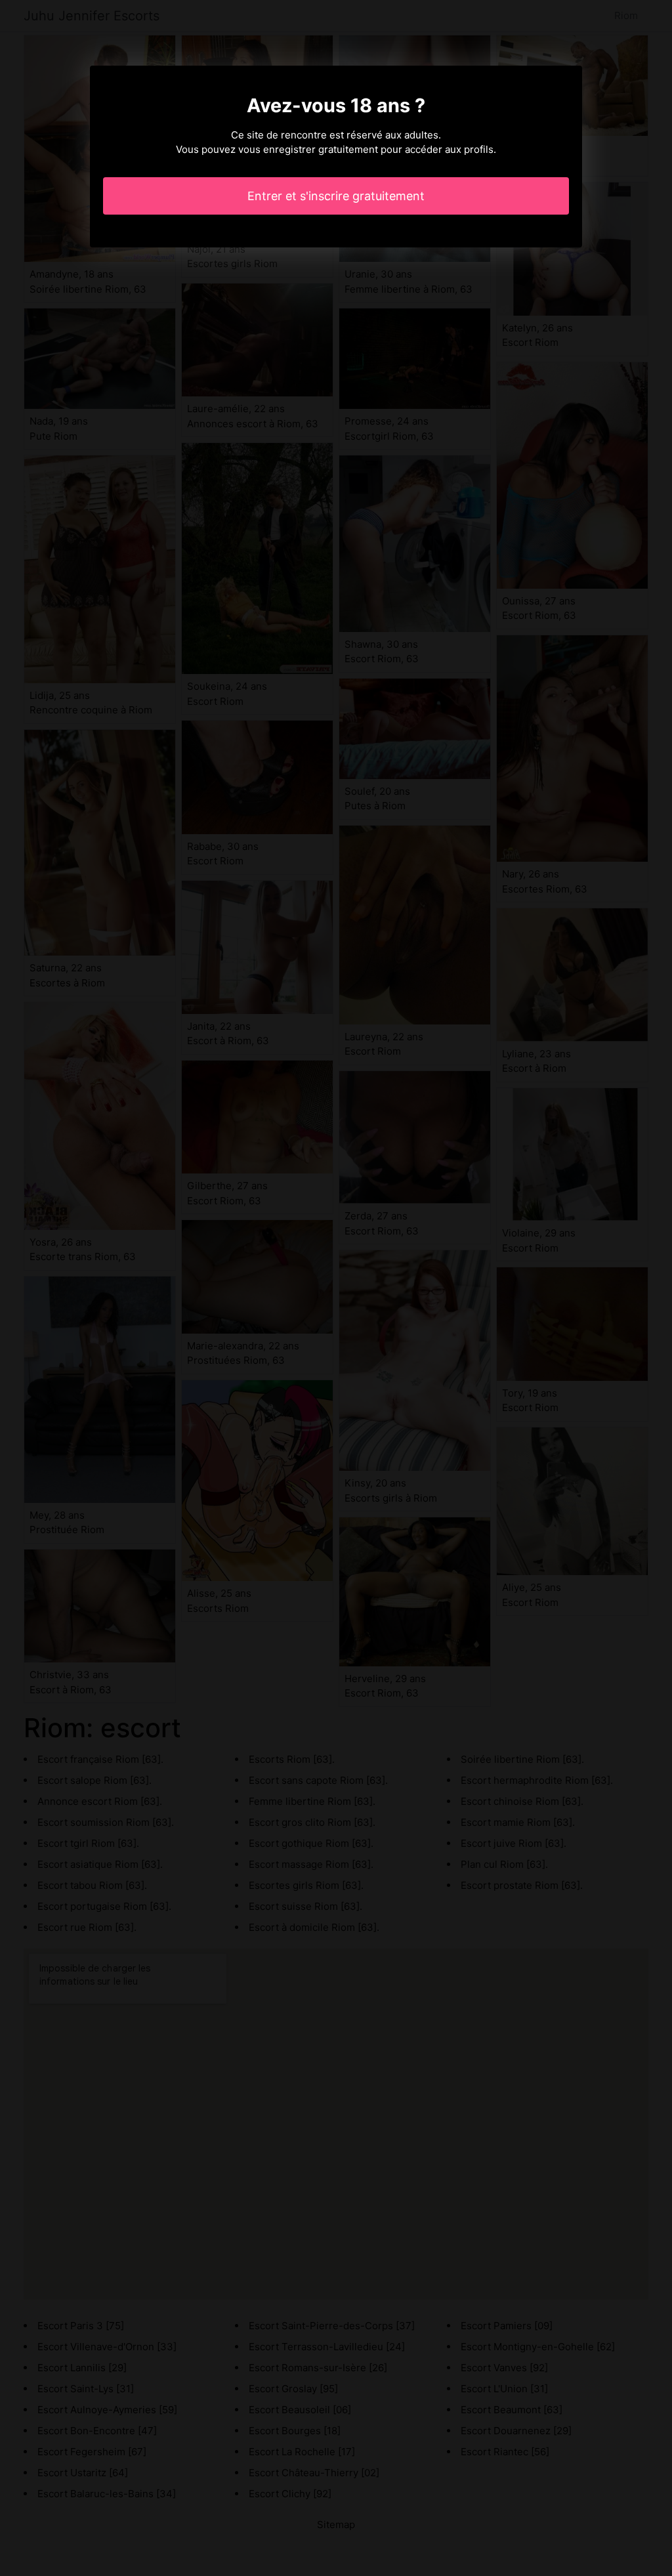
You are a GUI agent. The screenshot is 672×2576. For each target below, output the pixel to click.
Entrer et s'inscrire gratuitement (336, 196)
